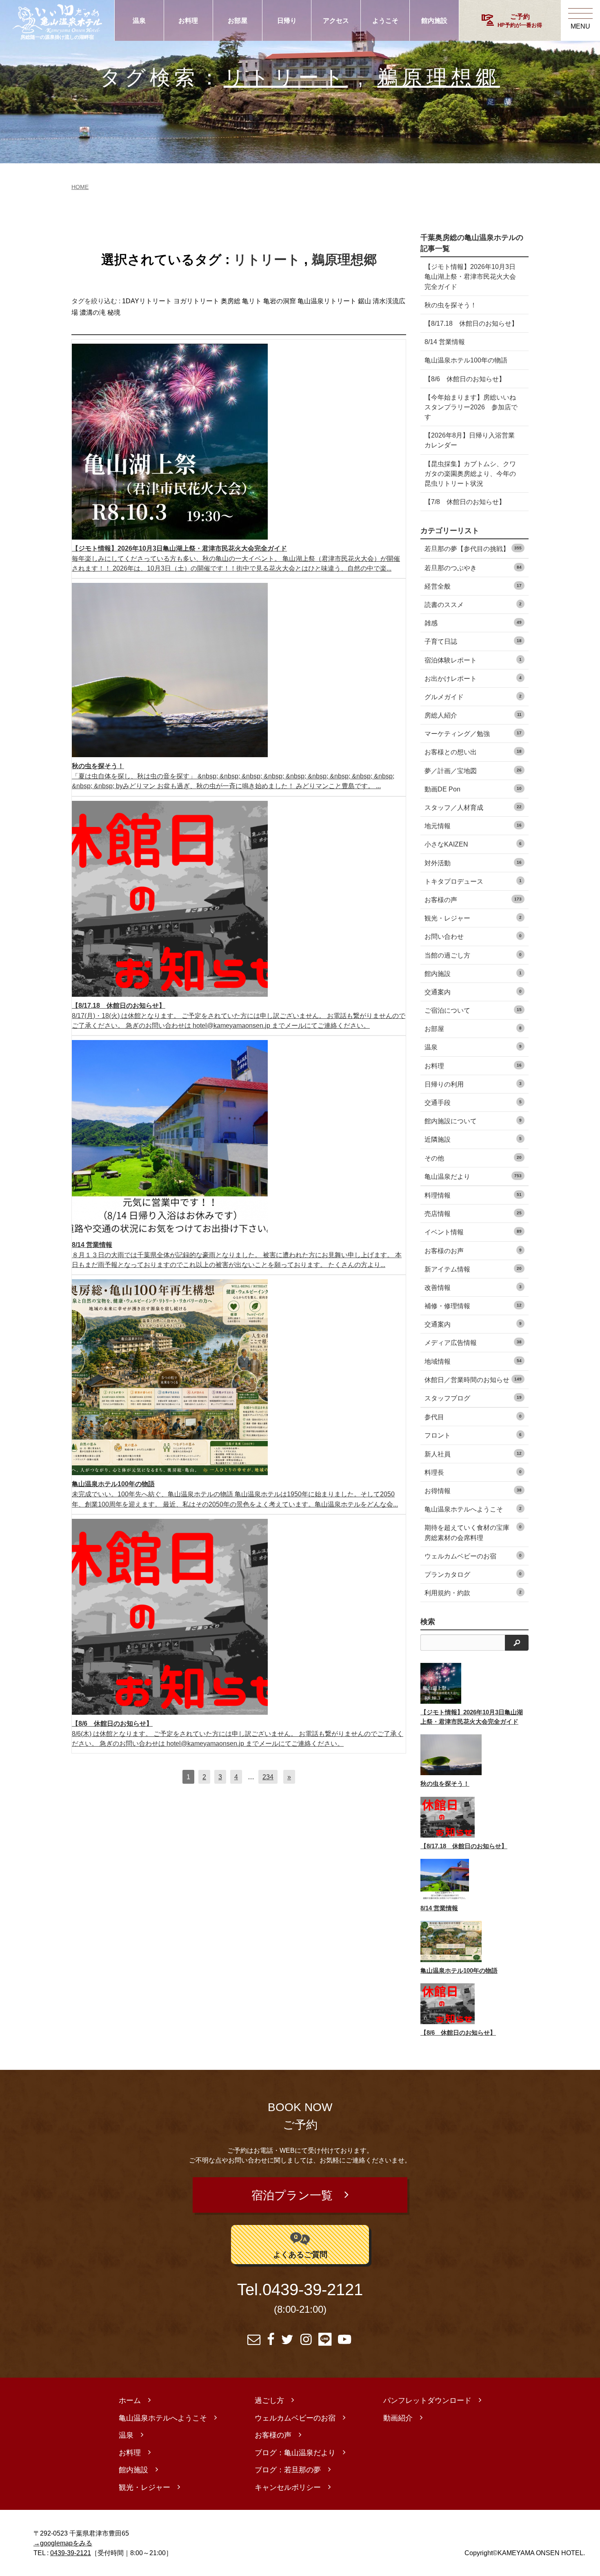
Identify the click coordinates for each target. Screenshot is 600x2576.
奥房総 (231, 301)
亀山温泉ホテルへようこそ (473, 1509)
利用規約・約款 (473, 1593)
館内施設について (473, 1121)
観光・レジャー (473, 918)
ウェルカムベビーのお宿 (473, 1556)
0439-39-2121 (313, 2290)
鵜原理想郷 (438, 77)
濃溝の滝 (93, 312)
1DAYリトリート (147, 301)
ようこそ (385, 20)
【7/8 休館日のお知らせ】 (465, 502)
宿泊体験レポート (473, 660)
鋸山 (364, 301)
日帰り (287, 20)
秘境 (114, 312)
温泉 (139, 20)
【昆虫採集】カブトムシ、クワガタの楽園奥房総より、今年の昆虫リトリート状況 (470, 473)
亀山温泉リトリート (327, 301)
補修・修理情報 (473, 1306)
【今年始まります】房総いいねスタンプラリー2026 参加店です (471, 407)
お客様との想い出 (473, 752)
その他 (473, 1158)
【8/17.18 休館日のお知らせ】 (471, 323)
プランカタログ (473, 1574)
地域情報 (473, 1361)
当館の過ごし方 (473, 955)
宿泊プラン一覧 (292, 2195)
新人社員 (473, 1454)
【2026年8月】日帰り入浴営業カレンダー (470, 440)
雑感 (473, 623)
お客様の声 (473, 900)
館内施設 (434, 20)
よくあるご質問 (300, 2254)
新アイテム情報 (473, 1269)
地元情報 (473, 826)
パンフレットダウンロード (427, 2400)
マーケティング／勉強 (473, 733)
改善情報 (473, 1287)
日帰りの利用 (473, 1084)
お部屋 (238, 20)
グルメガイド (473, 697)
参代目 (473, 1417)
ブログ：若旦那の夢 (288, 2470)
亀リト (252, 301)
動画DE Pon (473, 789)
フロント (473, 1435)
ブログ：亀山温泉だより (295, 2453)
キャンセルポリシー (288, 2487)
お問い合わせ (473, 936)
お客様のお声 (473, 1251)
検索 (428, 1622)
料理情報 (473, 1195)
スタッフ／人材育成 (473, 807)
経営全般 (473, 586)
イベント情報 (473, 1232)
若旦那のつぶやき (473, 568)
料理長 (473, 1472)
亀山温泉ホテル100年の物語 (466, 360)
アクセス (336, 20)
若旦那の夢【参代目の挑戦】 (473, 549)
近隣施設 (473, 1139)
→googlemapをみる (63, 2543)
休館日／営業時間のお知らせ (473, 1380)
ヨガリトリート (196, 301)
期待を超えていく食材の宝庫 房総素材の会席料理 (473, 1532)
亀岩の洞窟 (280, 301)
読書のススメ (473, 605)
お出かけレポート (473, 678)
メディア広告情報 (473, 1342)
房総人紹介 (473, 715)
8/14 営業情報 (445, 342)
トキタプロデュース (473, 881)
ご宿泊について (473, 1010)
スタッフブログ (473, 1398)
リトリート (286, 77)
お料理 (188, 20)
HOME (80, 187)
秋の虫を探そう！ (451, 305)
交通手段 (473, 1102)
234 (268, 1777)
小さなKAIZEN (473, 844)
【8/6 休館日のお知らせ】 (465, 379)
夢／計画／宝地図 (473, 771)
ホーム (130, 2400)
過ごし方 (269, 2400)
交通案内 (473, 992)
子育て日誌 (473, 641)
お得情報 (473, 1491)
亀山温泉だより (473, 1176)
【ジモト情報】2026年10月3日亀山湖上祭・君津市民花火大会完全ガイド (470, 276)
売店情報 (473, 1214)
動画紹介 (398, 2418)
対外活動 (473, 863)
